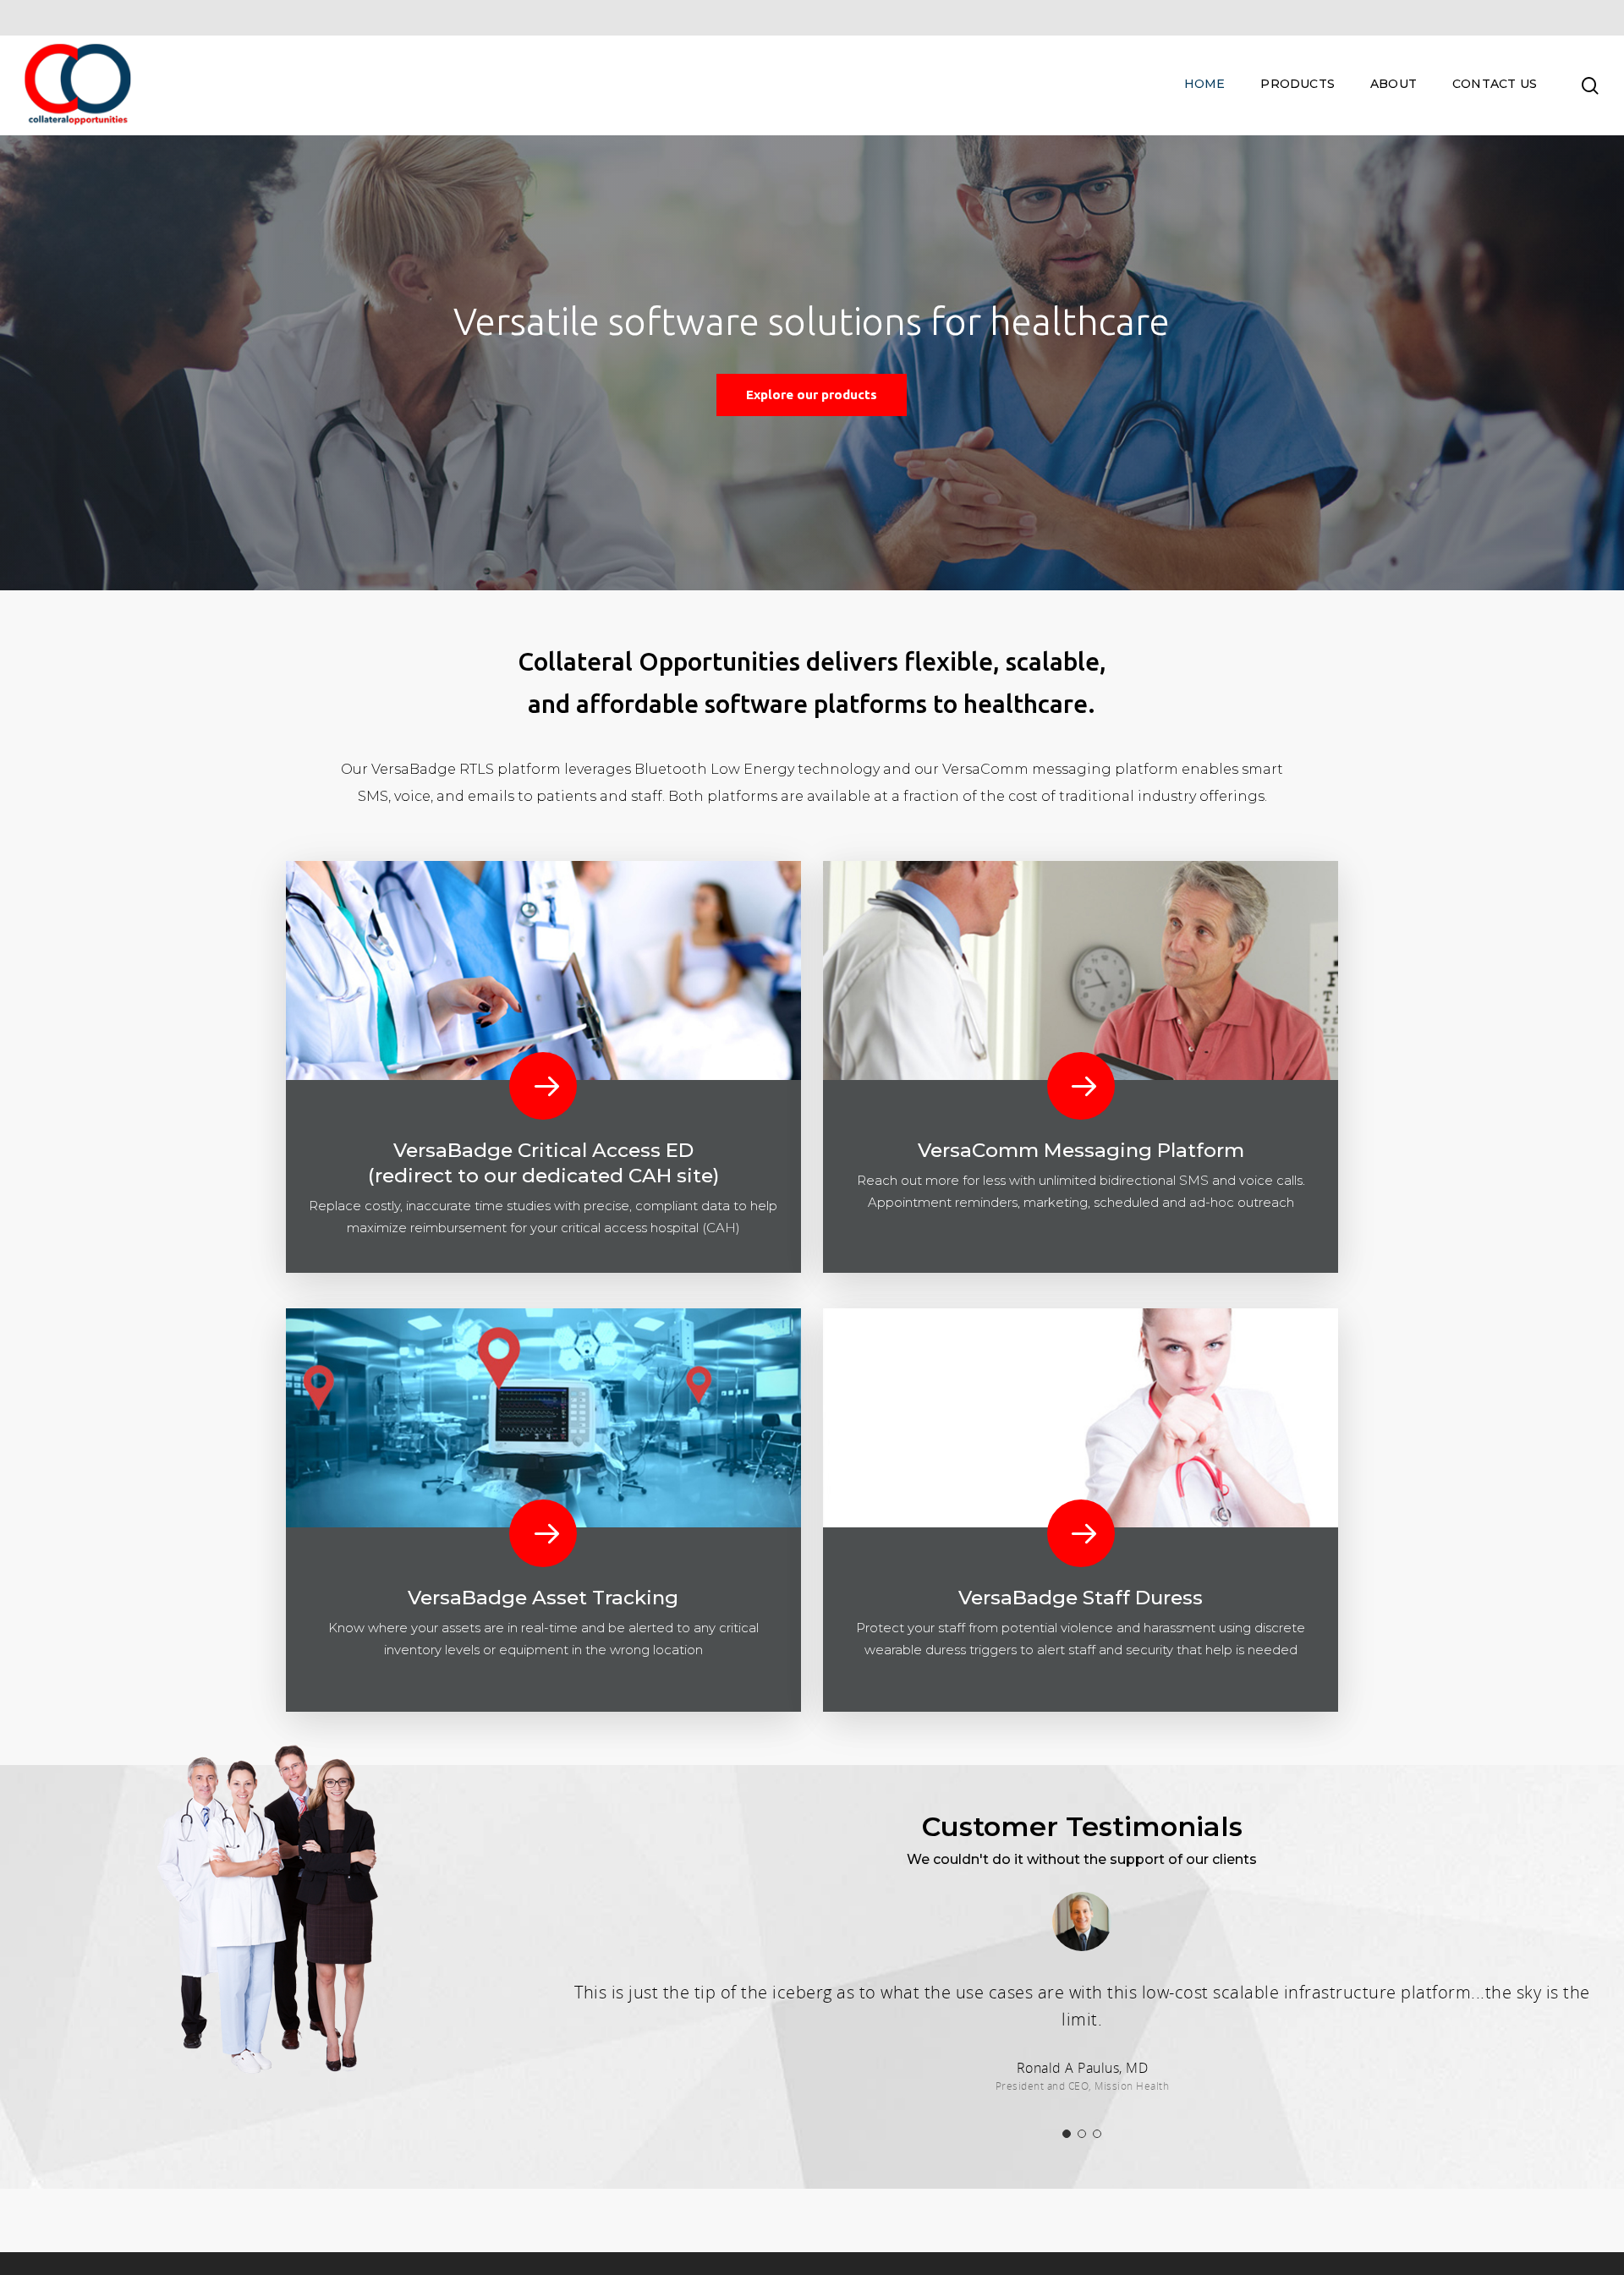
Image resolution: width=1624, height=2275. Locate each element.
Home (1205, 84)
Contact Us (1495, 84)
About (1394, 84)
